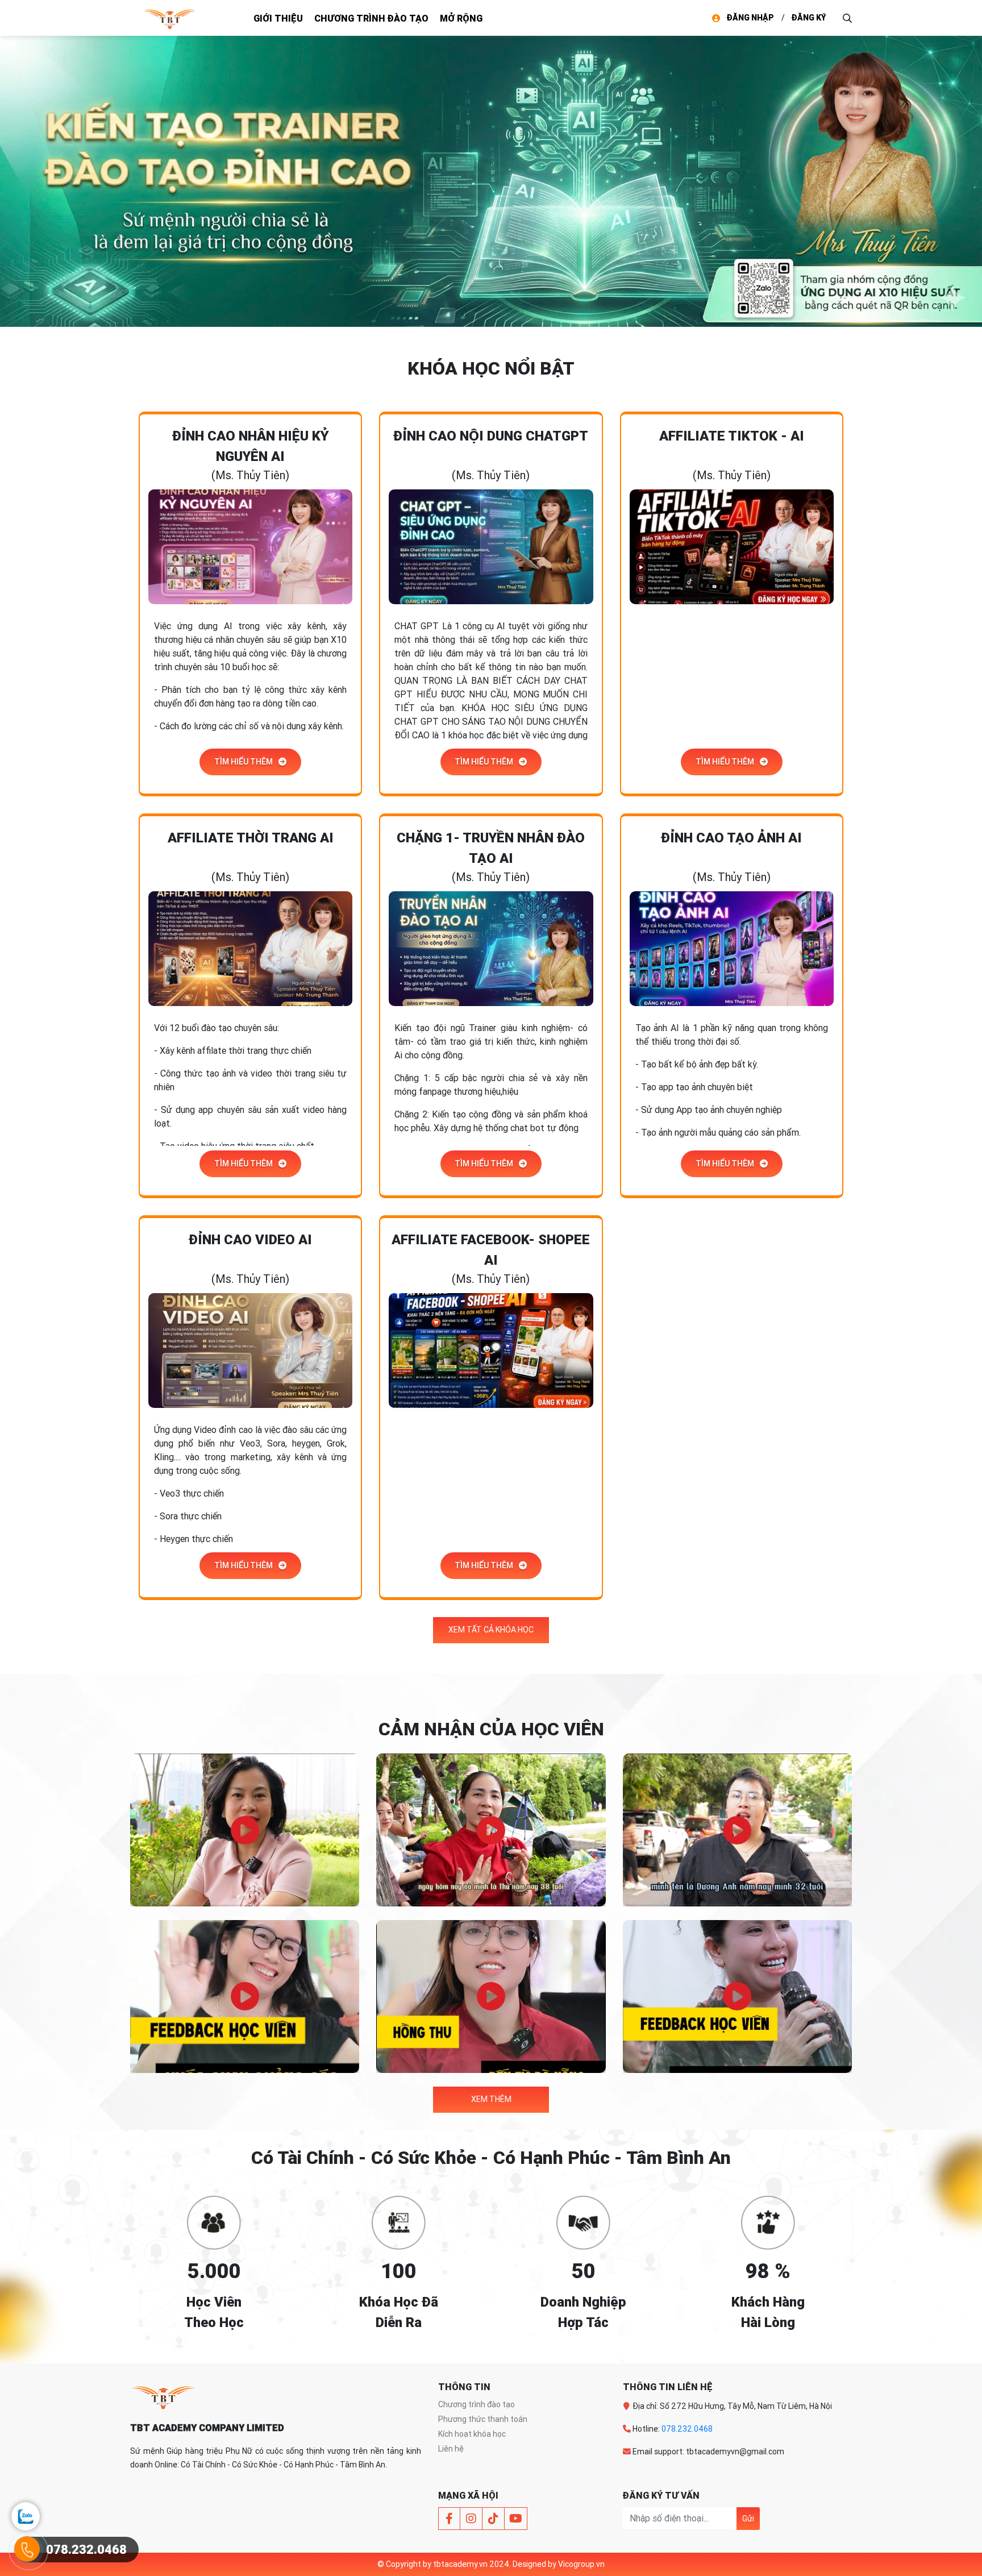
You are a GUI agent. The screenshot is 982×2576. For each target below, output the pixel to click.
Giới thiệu (278, 18)
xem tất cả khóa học (491, 1630)
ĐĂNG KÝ (809, 18)
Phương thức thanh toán (483, 2419)
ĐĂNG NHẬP (750, 18)
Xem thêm (491, 2099)
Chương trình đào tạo (371, 18)
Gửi (748, 2519)
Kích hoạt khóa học (472, 2434)
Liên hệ (451, 2449)
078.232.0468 (687, 2429)
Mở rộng (461, 18)
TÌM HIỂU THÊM (244, 762)
